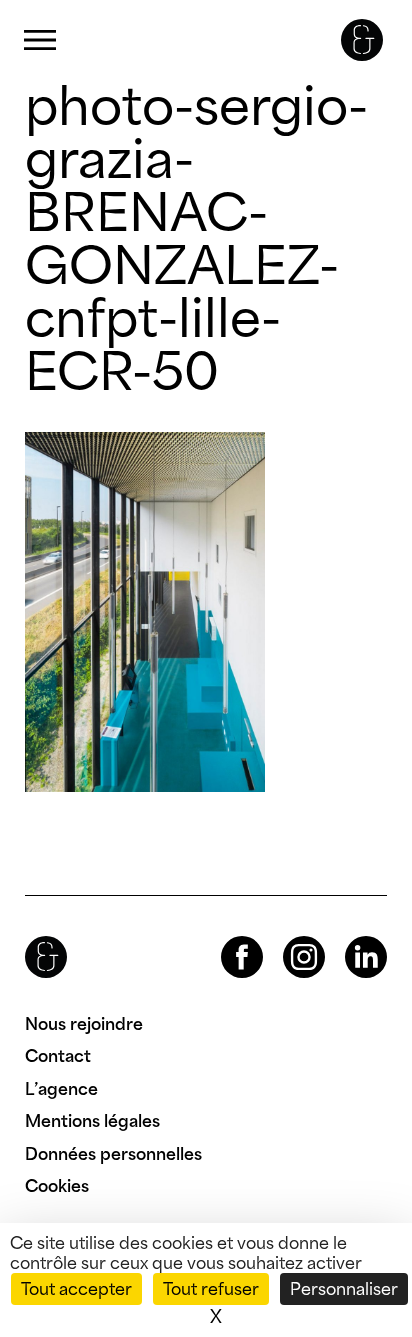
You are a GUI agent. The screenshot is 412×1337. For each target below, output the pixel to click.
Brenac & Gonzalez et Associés (362, 40)
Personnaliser (344, 1289)
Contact (58, 1056)
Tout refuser (211, 1289)
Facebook (225, 936)
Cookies (57, 1186)
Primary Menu (40, 40)
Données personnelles (113, 1154)
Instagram (286, 936)
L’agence (61, 1089)
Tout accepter (76, 1289)
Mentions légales (92, 1121)
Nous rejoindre (84, 1024)
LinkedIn (348, 936)
